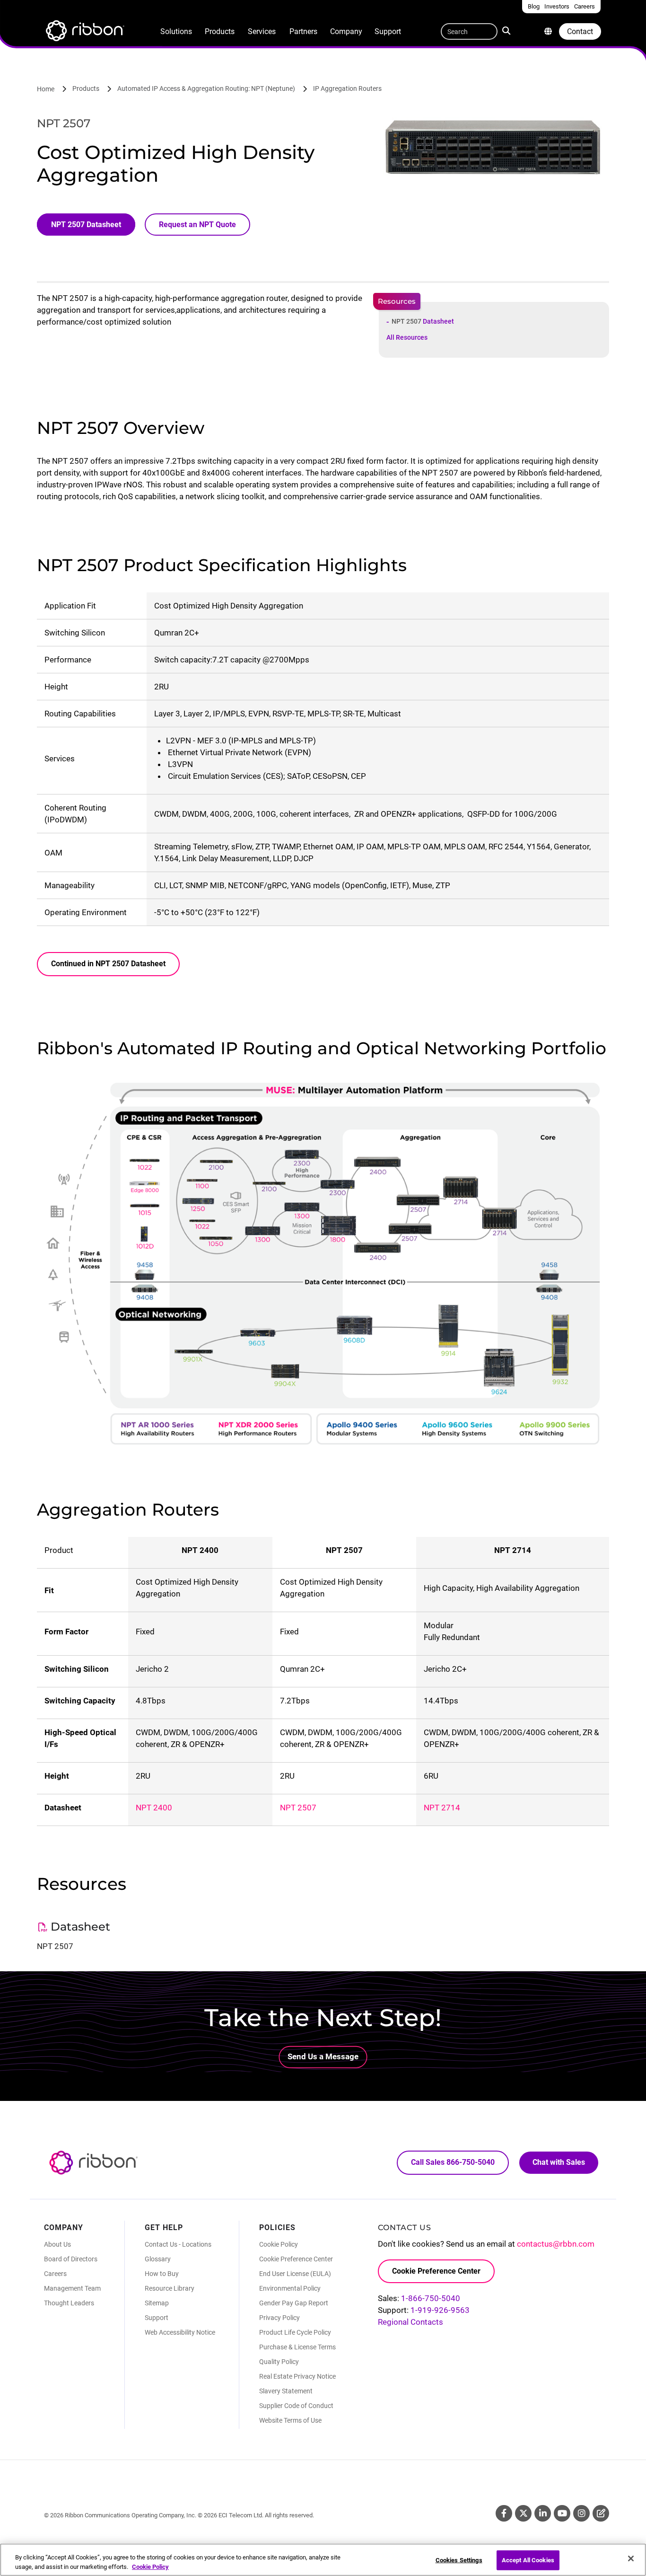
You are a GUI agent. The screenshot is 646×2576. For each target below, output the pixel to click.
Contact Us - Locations (178, 2244)
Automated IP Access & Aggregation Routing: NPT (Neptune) (206, 88)
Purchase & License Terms (297, 2347)
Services (262, 31)
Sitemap (157, 2303)
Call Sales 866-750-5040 (453, 2162)
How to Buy (162, 2274)
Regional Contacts (410, 2322)
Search (508, 30)
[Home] (84, 32)
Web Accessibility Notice (180, 2332)
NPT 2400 (154, 1808)
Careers (55, 2274)
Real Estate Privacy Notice (297, 2376)
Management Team (72, 2288)
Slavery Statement (286, 2391)
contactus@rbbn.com (556, 2244)
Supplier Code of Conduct (296, 2406)
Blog (601, 2513)
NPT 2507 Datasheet (86, 225)
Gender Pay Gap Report (294, 2303)
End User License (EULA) (295, 2274)
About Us (57, 2244)
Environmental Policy (290, 2288)
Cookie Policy (279, 2244)
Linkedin (543, 2513)
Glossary (158, 2259)
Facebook (504, 2513)
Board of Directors (71, 2259)
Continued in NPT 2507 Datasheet (108, 964)
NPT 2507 (423, 321)
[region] (323, 2560)
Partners (303, 31)
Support (388, 31)
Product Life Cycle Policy (295, 2332)
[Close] (631, 2558)
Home (46, 89)
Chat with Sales (559, 2162)
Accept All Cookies (528, 2560)
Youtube (562, 2513)
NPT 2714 (442, 1808)
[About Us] (548, 31)
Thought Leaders (69, 2303)
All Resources (407, 337)
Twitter (523, 2513)
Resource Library (170, 2288)
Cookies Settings (459, 2560)
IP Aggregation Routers (347, 88)
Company (346, 31)
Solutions (176, 31)
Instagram (581, 2513)
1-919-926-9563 (440, 2310)
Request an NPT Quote (197, 225)
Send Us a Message (323, 2056)
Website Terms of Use (290, 2420)
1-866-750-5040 (431, 2298)
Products (220, 31)
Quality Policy (279, 2362)
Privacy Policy (279, 2318)
